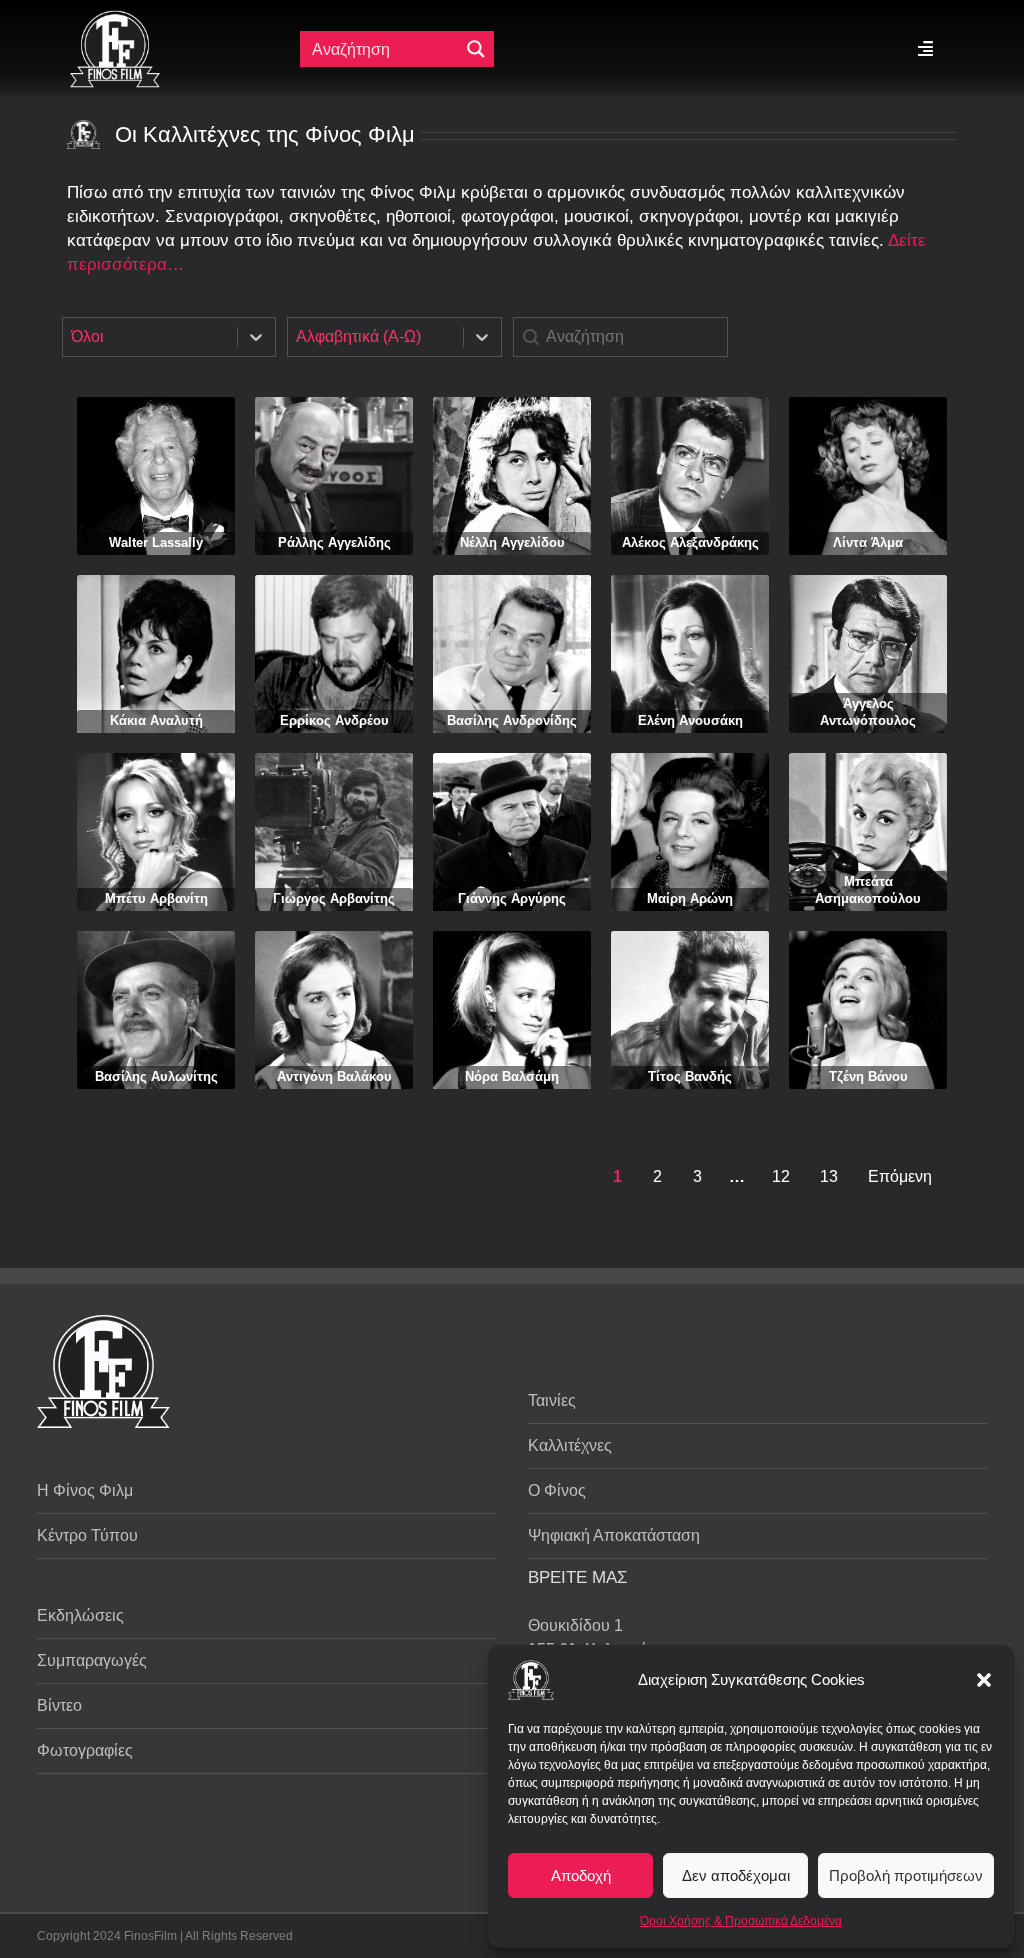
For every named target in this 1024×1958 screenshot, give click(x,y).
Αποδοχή (581, 1875)
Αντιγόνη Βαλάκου (334, 1076)
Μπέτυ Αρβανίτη (156, 898)
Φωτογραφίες (85, 1750)
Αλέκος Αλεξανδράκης (690, 542)
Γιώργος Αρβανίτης (334, 898)
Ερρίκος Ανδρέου (334, 720)
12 (781, 1176)
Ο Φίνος (557, 1490)
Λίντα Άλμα (868, 542)
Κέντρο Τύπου (87, 1535)
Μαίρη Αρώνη (690, 898)
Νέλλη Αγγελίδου (512, 542)
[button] (984, 1680)
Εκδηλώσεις (80, 1615)
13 (829, 1176)
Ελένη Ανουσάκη (690, 720)
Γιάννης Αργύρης (512, 898)
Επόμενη (900, 1176)
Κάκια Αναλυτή (156, 720)
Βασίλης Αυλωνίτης (156, 1076)
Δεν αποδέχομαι (736, 1875)
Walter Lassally (156, 542)
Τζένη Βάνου (868, 1076)
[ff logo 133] (115, 18)
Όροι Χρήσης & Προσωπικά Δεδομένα (741, 1921)
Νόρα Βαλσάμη (512, 1076)
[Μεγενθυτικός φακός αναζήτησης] (476, 49)
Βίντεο (59, 1705)
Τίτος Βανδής (690, 1076)
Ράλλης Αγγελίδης (334, 542)
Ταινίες (552, 1400)
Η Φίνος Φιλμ (85, 1490)
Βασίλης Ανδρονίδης (512, 720)
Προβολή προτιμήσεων (906, 1875)
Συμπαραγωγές (92, 1660)
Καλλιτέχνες (570, 1445)
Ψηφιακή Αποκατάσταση (614, 1535)
